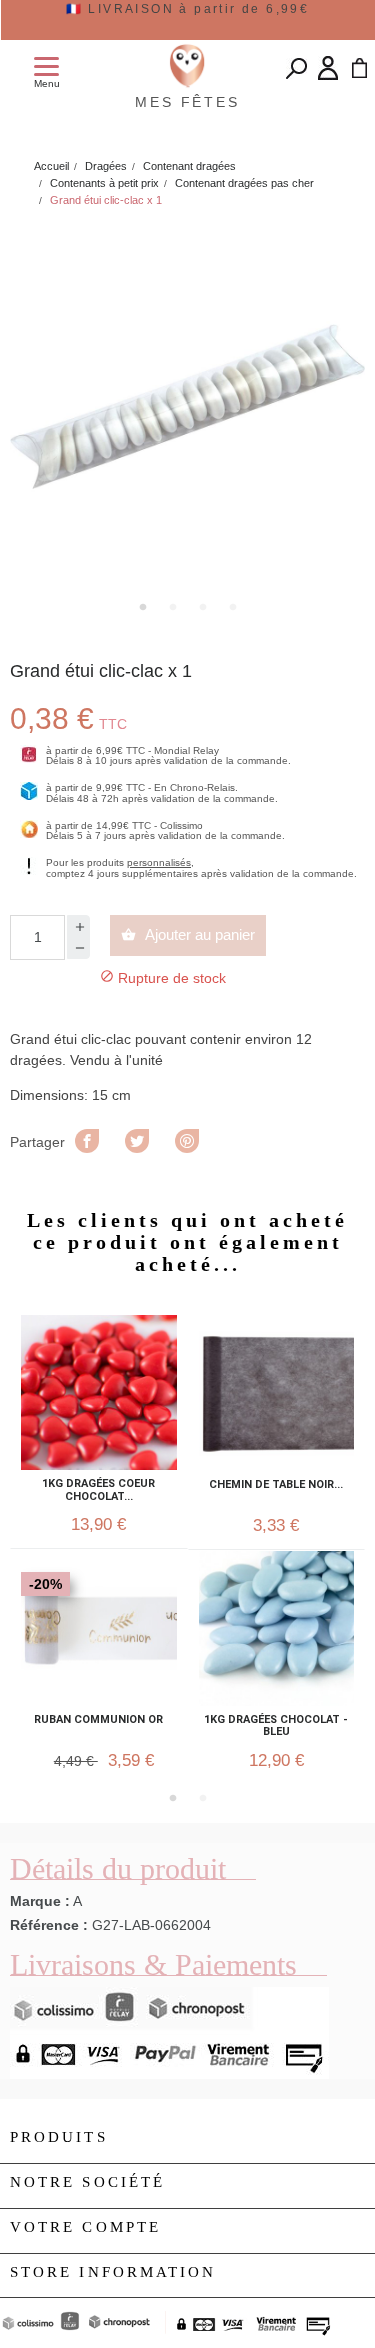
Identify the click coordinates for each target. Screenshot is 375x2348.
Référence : (49, 1925)
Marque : (40, 1901)
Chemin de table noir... (276, 1485)
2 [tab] (173, 607)
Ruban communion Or (98, 1720)
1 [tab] (143, 607)
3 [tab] (203, 607)
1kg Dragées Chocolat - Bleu (276, 1726)
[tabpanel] (187, 406)
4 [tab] (233, 607)
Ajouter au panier (188, 934)
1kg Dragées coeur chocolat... (98, 1490)
